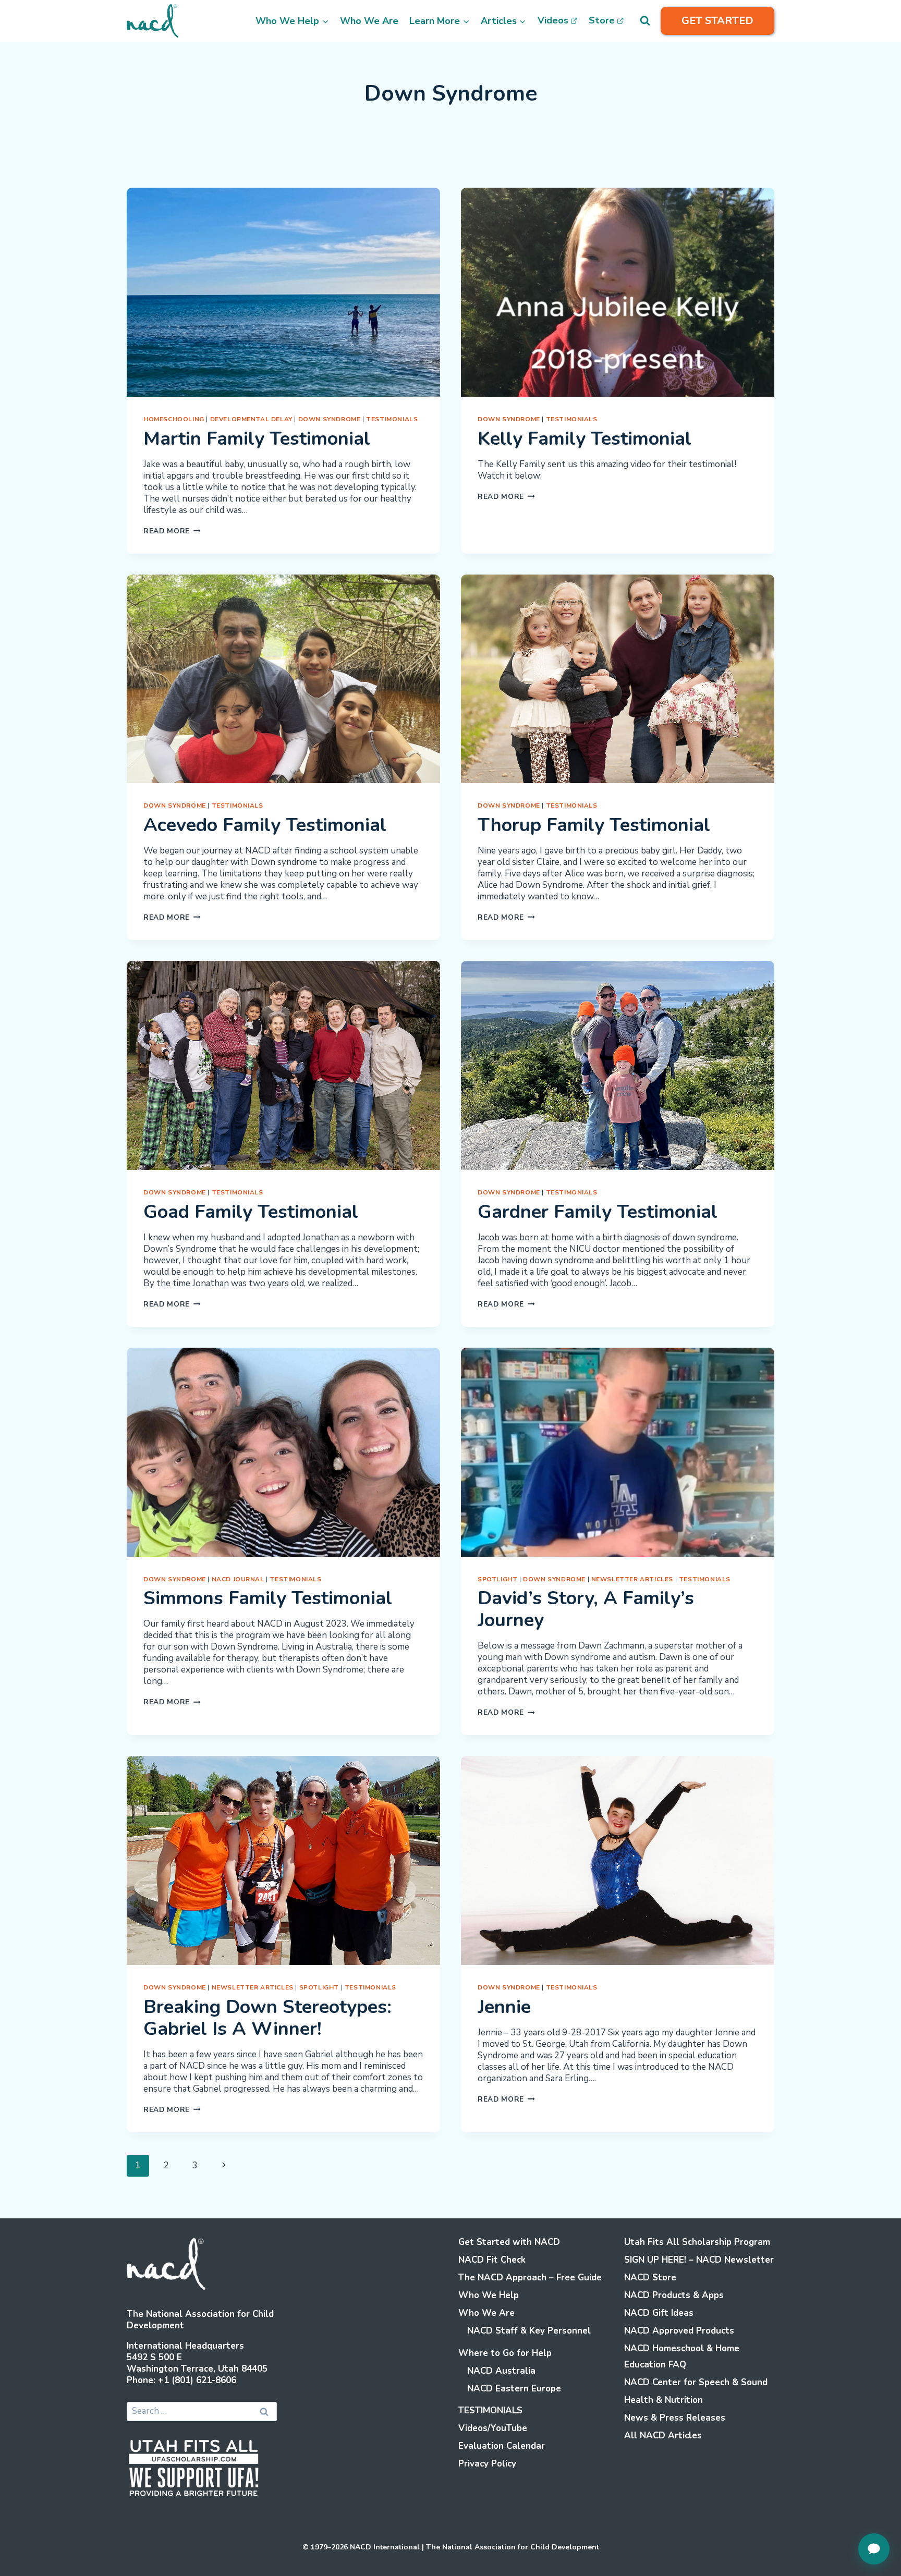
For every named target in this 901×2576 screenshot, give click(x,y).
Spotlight (497, 1579)
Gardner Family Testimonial (598, 1212)
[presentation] (283, 292)
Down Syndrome (330, 419)
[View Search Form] (645, 21)
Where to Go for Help (505, 2353)
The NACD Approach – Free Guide (530, 2278)
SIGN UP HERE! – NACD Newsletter (699, 2260)
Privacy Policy (487, 2464)
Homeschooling (174, 419)
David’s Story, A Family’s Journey (586, 1609)
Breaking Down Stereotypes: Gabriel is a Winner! (267, 2018)
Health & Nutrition (663, 2400)
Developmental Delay (251, 419)
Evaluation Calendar (502, 2446)
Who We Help (489, 2295)
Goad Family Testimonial (251, 1212)
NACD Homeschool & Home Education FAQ (682, 2357)
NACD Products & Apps (674, 2295)
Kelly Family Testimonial (585, 439)
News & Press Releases (675, 2418)
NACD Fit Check (492, 2260)
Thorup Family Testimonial (594, 825)
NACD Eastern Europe (514, 2389)
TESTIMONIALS (392, 419)
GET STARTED (717, 21)
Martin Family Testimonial (257, 439)
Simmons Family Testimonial (268, 1598)
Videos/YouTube (493, 2428)
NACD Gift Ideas (659, 2313)
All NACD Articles (663, 2435)
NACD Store (650, 2278)
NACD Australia (501, 2371)
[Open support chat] (874, 2549)
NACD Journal (238, 1579)
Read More (172, 531)
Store (602, 20)
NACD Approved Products (679, 2331)
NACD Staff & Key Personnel (529, 2331)
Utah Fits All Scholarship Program (697, 2242)
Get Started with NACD (509, 2242)
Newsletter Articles (632, 1579)
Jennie (504, 2007)
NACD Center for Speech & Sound (696, 2382)
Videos (553, 20)
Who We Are (369, 21)
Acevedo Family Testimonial (265, 825)
